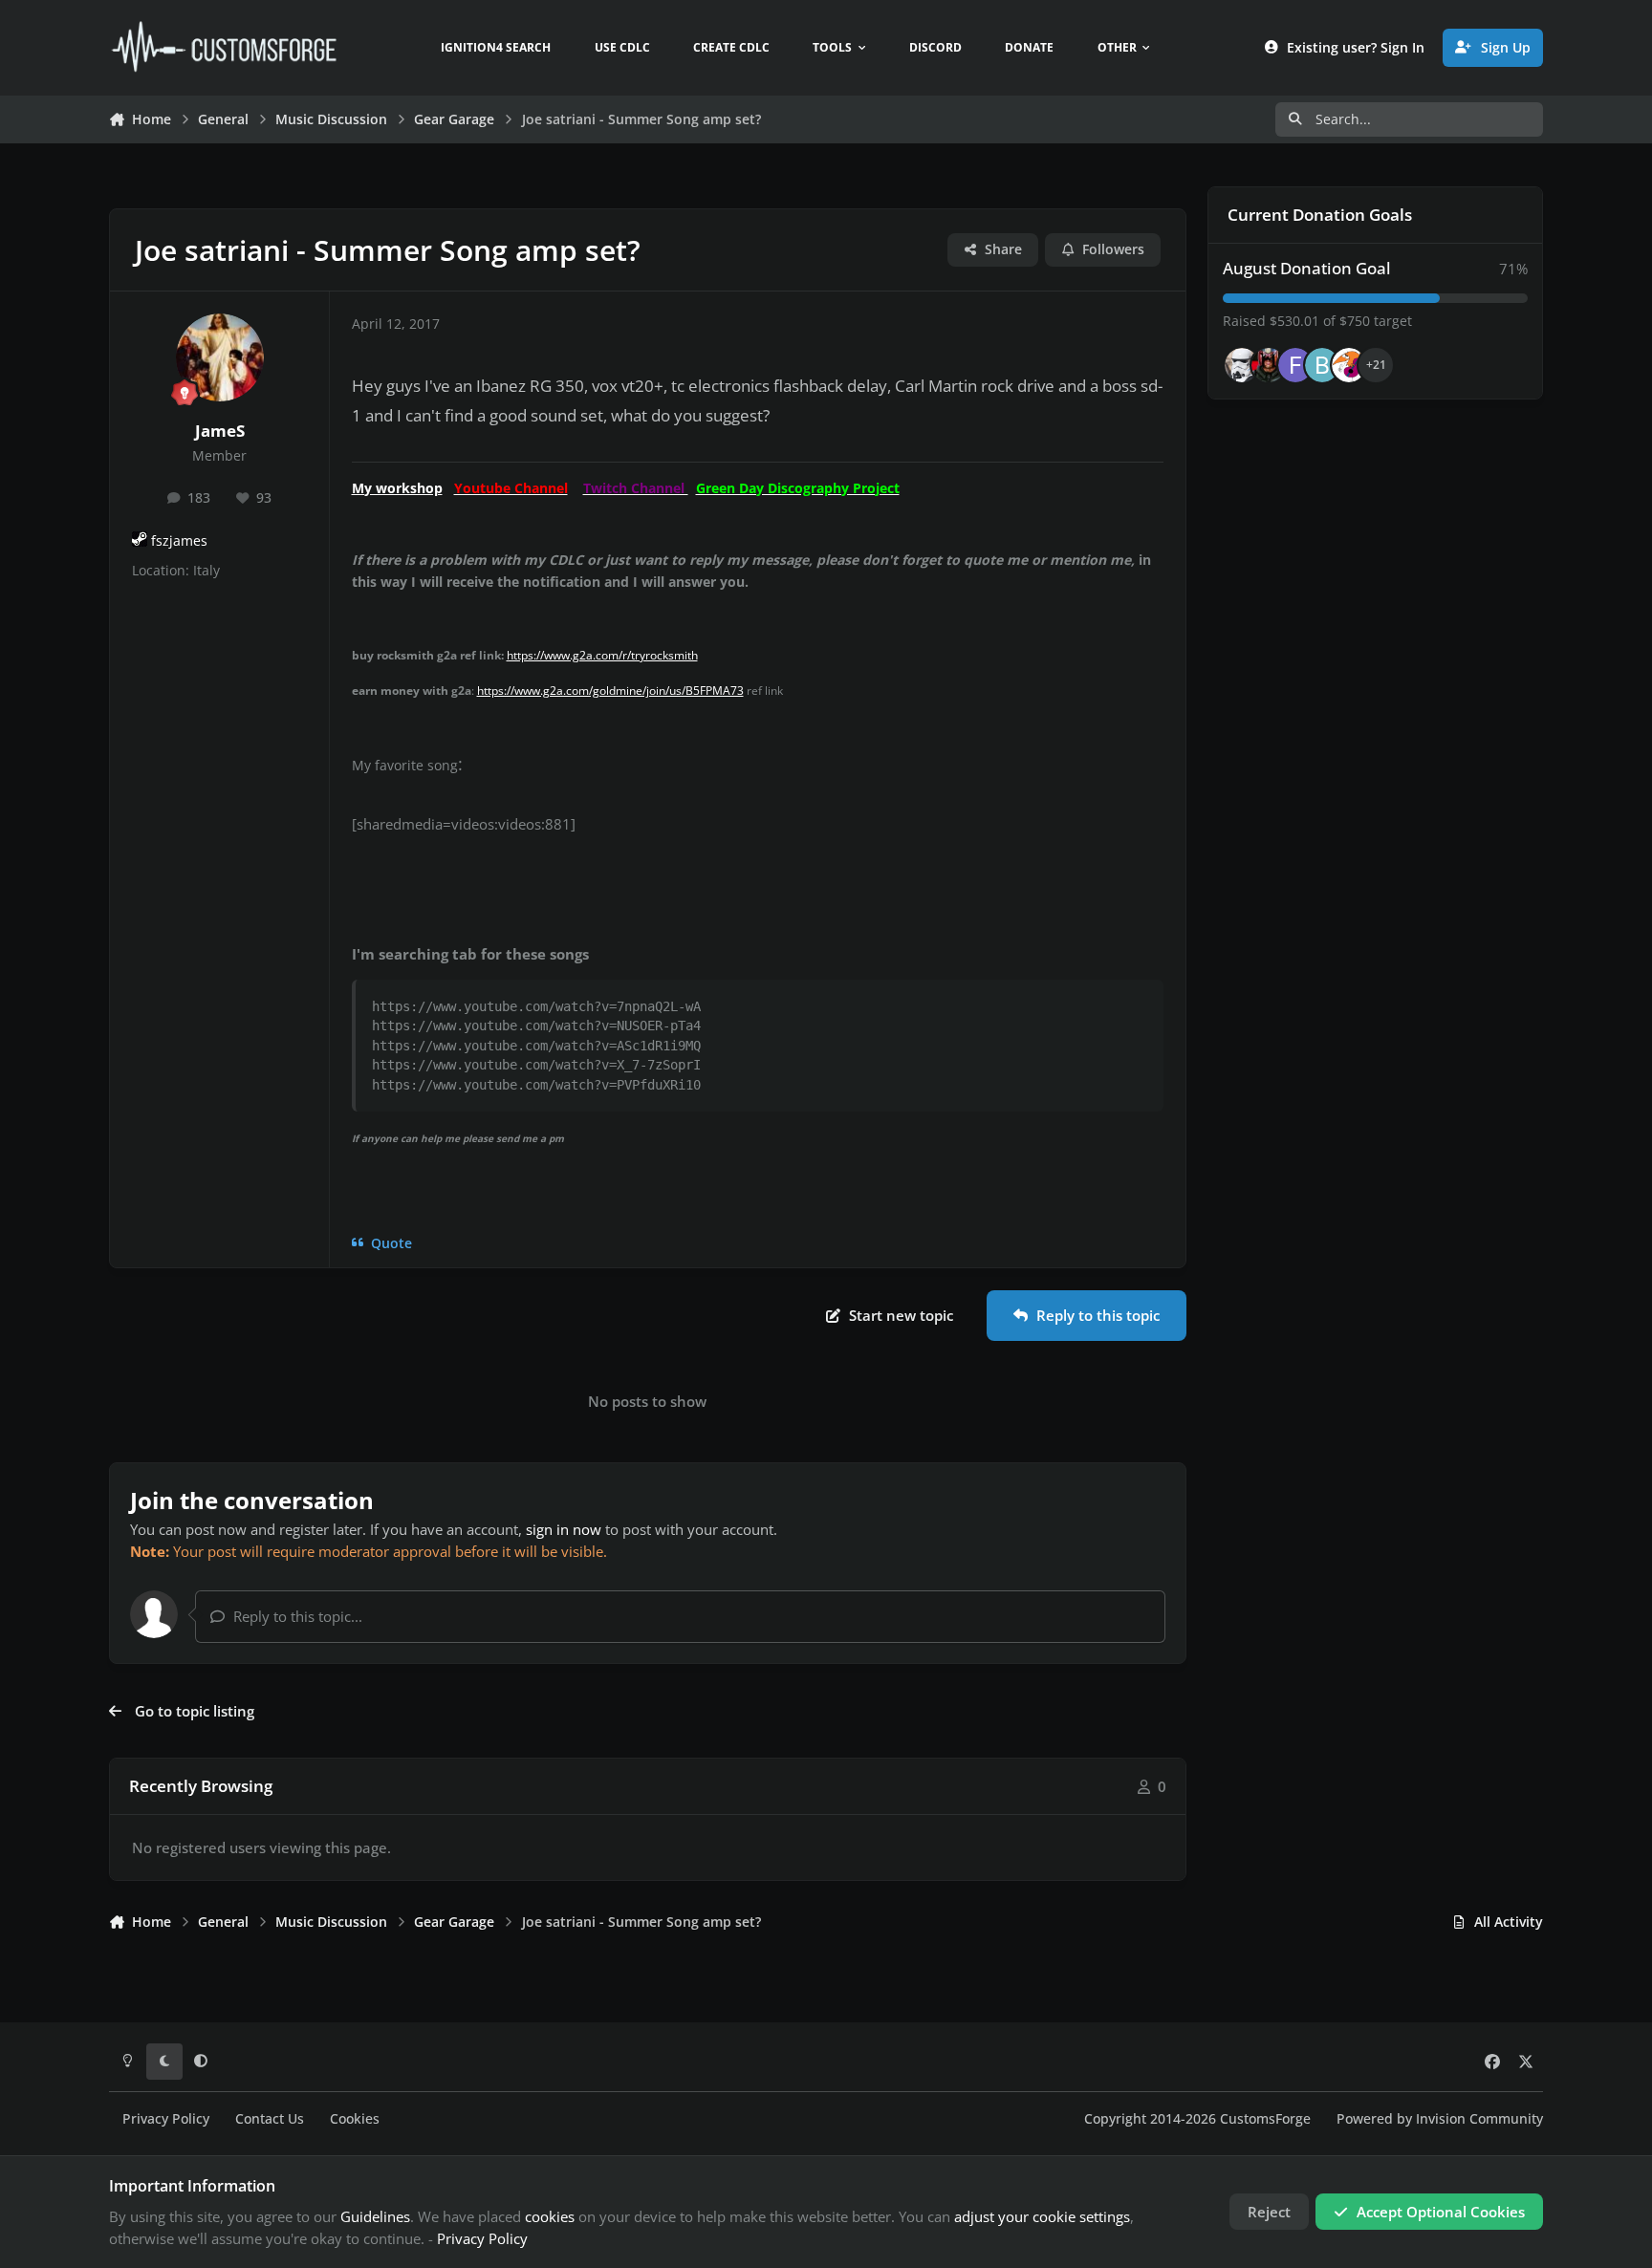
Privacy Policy (166, 2119)
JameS (220, 431)
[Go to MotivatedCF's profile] (1349, 365)
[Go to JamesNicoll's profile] (1269, 365)
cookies (550, 2216)
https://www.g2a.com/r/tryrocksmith (602, 655)
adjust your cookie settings (1042, 2216)
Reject (1269, 2212)
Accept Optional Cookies (1441, 2212)
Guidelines (375, 2216)
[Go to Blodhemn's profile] (1322, 365)
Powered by (1440, 2119)
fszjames (179, 541)
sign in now (564, 1529)
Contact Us (270, 2119)
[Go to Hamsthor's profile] (1242, 365)
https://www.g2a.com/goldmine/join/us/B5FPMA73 (610, 691)
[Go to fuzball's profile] (1295, 365)
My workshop (397, 488)
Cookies (355, 2119)
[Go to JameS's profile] (220, 357)
